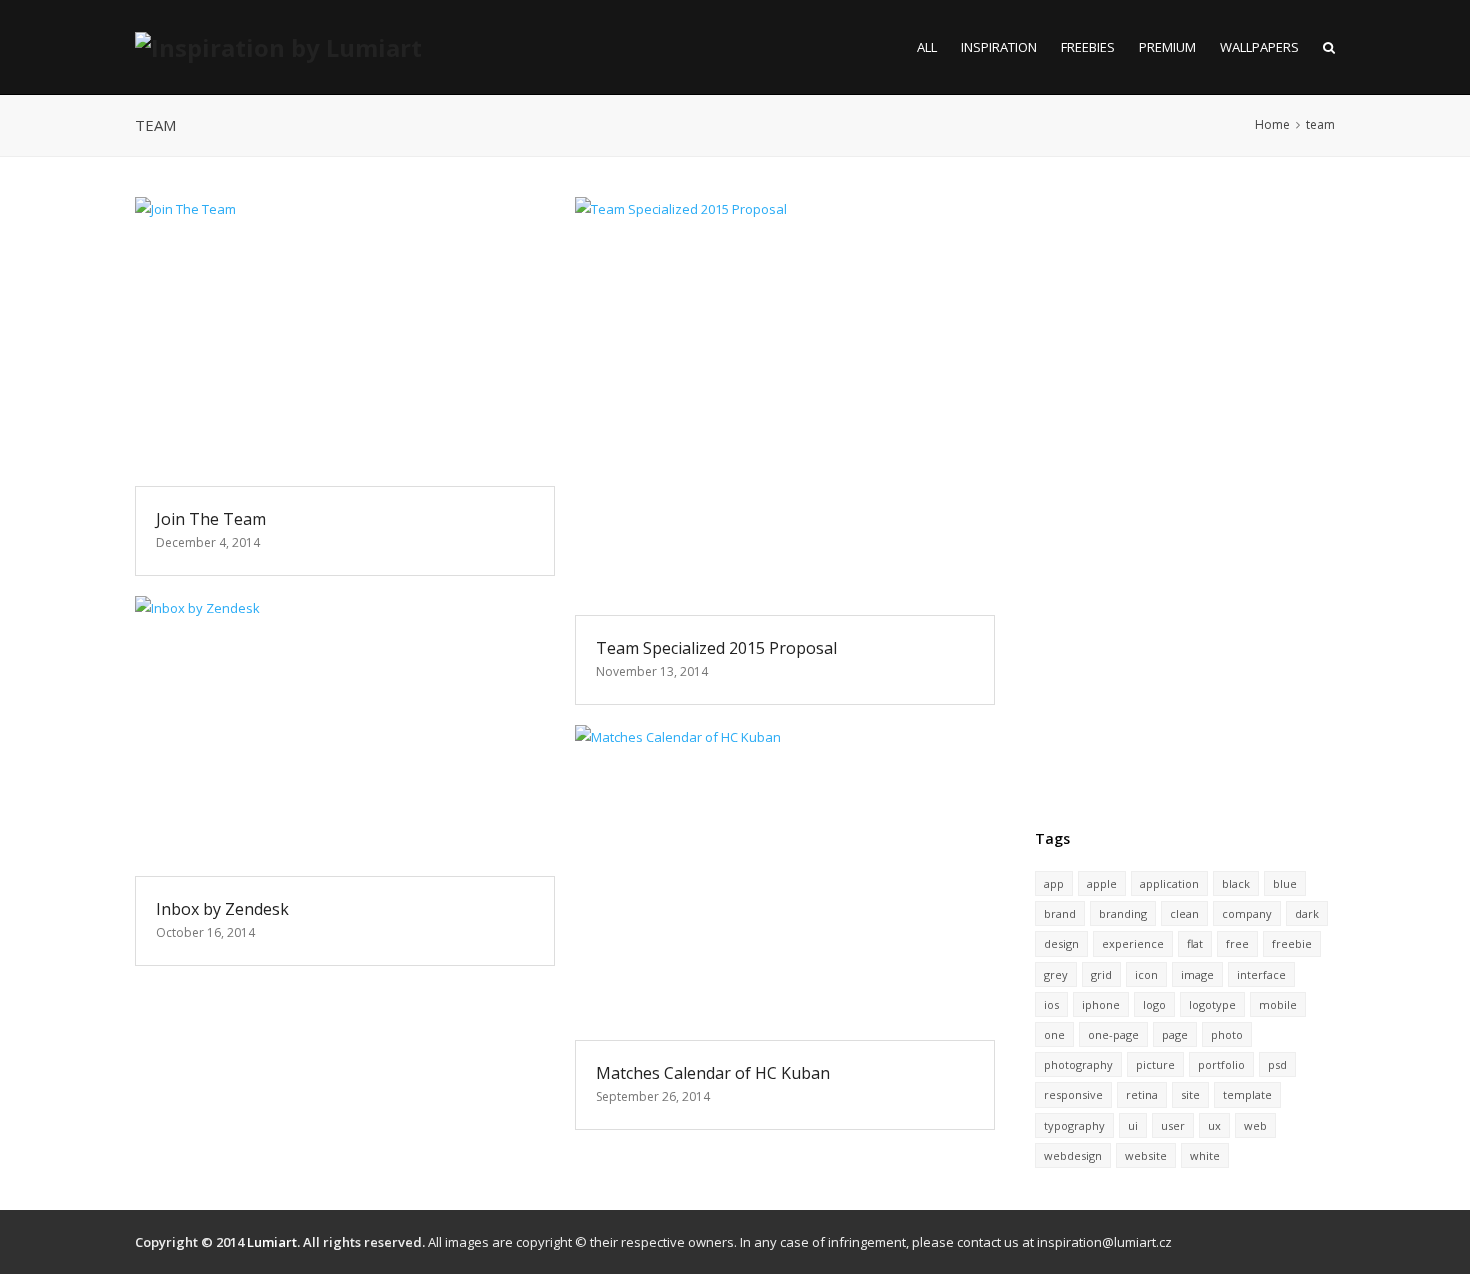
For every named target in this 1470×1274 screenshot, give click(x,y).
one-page (1113, 1034)
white (1205, 1155)
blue (1285, 883)
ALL (927, 47)
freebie (1292, 943)
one (1054, 1034)
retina (1142, 1094)
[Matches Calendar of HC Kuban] (785, 882)
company (1247, 913)
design (1061, 943)
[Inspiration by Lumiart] (278, 47)
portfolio (1221, 1064)
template (1247, 1094)
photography (1078, 1064)
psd (1277, 1064)
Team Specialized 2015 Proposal (716, 648)
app (1054, 883)
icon (1146, 974)
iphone (1101, 1004)
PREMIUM (1167, 47)
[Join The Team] (345, 341)
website (1146, 1155)
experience (1133, 943)
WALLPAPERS (1259, 47)
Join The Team (211, 519)
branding (1123, 913)
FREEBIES (1088, 47)
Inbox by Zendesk (222, 909)
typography (1074, 1125)
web (1255, 1125)
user (1173, 1125)
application (1169, 883)
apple (1102, 883)
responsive (1073, 1094)
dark (1307, 913)
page (1175, 1034)
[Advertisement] (1185, 497)
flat (1195, 943)
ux (1214, 1125)
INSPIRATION (999, 47)
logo (1154, 1004)
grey (1056, 974)
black (1236, 883)
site (1190, 1094)
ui (1133, 1125)
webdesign (1073, 1155)
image (1197, 974)
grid (1101, 974)
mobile (1278, 1004)
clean (1184, 913)
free (1237, 943)
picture (1155, 1064)
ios (1051, 1004)
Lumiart (272, 1242)
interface (1261, 974)
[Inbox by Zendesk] (345, 736)
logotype (1212, 1004)
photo (1227, 1034)
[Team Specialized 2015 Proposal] (785, 406)
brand (1060, 913)
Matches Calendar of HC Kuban (713, 1073)
